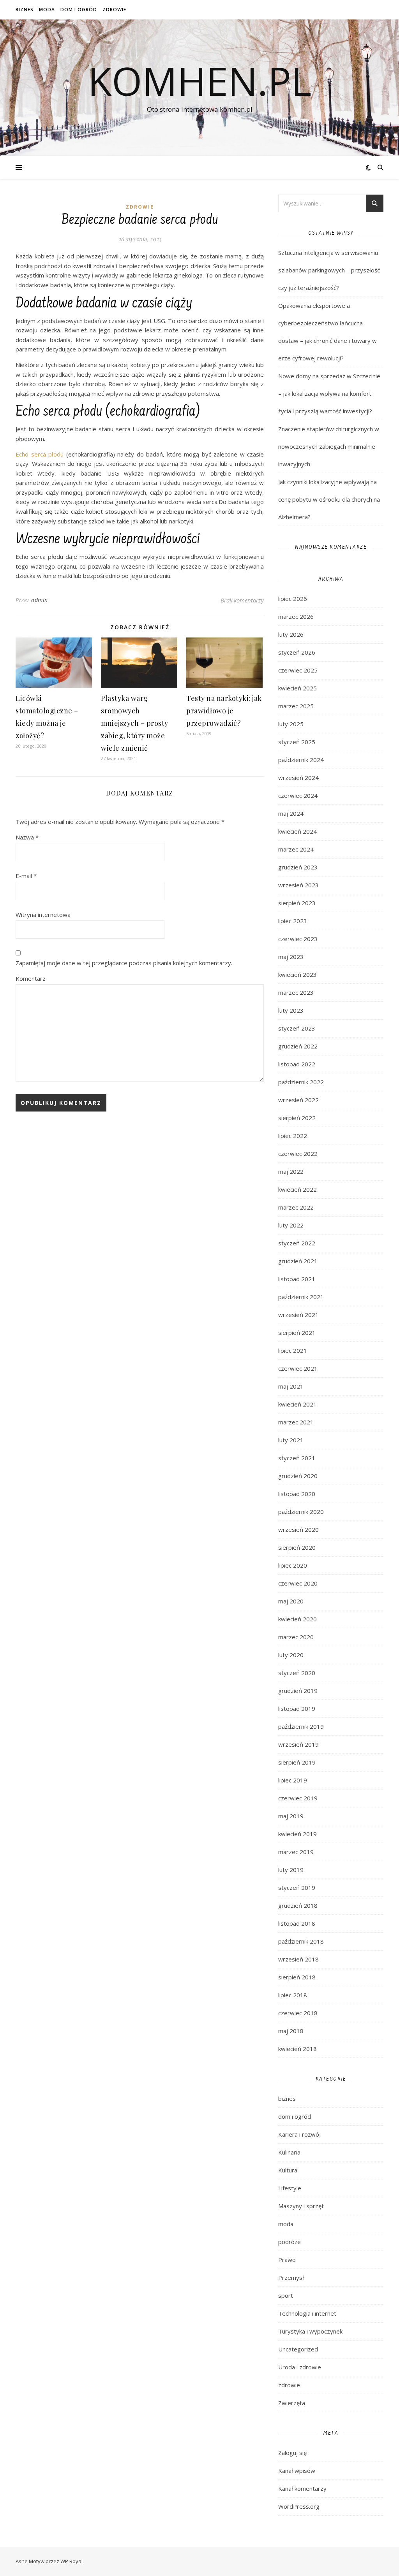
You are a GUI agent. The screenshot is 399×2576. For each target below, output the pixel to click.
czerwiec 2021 (298, 1368)
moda (47, 10)
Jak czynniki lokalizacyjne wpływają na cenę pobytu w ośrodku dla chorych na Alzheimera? (329, 499)
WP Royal (72, 2561)
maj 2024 (291, 813)
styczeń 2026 (297, 652)
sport (286, 2295)
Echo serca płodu (40, 454)
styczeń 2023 (297, 1028)
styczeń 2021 (297, 1458)
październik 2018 (301, 1941)
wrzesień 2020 (298, 1529)
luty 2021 (291, 1440)
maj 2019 (291, 1816)
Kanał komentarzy (302, 2488)
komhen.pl (199, 81)
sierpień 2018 (297, 1977)
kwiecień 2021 (297, 1404)
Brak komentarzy (242, 600)
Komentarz (31, 978)
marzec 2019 (296, 1852)
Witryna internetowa (43, 915)
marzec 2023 (296, 992)
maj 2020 (291, 1601)
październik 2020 (301, 1512)
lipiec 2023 (293, 921)
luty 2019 (291, 1870)
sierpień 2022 (297, 1118)
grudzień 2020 (298, 1476)
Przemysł (291, 2277)
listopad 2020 (297, 1494)
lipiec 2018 (293, 1995)
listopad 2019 (297, 1709)
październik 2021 (301, 1297)
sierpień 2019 (297, 1762)
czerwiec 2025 (298, 670)
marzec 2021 (296, 1422)
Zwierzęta (292, 2403)
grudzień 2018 (298, 1905)
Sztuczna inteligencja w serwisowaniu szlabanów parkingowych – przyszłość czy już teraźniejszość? (329, 270)
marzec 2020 (296, 1637)
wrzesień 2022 (298, 1100)
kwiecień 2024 (297, 831)
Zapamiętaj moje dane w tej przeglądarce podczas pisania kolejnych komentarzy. (124, 963)
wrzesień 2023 (298, 885)
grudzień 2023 (298, 867)
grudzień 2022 (298, 1046)
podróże (290, 2242)
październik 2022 (301, 1082)
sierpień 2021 (297, 1333)
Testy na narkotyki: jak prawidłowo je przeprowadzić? (224, 711)
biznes (25, 10)
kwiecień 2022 (297, 1189)
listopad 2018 (297, 1923)
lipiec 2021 (293, 1350)
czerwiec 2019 (298, 1798)
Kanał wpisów (297, 2471)
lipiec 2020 (293, 1565)
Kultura (288, 2170)
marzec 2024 (296, 849)
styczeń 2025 (297, 742)
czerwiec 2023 (298, 939)
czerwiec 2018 (298, 2013)
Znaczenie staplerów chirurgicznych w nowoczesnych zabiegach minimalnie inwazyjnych (329, 446)
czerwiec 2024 (298, 795)
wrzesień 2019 (298, 1744)
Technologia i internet (307, 2313)
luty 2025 (291, 724)
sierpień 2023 (297, 903)
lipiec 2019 (293, 1780)
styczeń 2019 (297, 1888)
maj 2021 (291, 1386)
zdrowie (114, 10)
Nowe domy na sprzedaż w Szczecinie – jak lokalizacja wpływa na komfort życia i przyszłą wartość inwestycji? (329, 393)
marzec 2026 (296, 616)
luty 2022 (291, 1225)
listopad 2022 (297, 1064)
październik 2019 (301, 1726)
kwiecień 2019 (297, 1834)
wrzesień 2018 (298, 1959)
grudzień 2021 (298, 1261)
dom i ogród (79, 10)
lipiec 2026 (293, 599)
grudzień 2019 (298, 1691)
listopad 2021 (297, 1279)
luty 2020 (291, 1655)
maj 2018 (291, 2031)
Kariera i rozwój (299, 2134)
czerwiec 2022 (298, 1154)
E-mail (26, 876)
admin (40, 600)
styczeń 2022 (297, 1243)
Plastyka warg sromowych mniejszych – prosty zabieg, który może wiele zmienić (135, 723)
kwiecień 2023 (297, 975)
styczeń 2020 (297, 1673)
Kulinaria (289, 2152)
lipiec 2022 (293, 1136)
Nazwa (27, 837)
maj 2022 (291, 1171)
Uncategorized (298, 2349)
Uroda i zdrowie (300, 2367)
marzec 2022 (296, 1207)
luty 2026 (291, 634)
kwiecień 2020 (297, 1619)
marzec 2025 (296, 706)
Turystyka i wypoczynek (310, 2331)
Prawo (287, 2260)
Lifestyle (290, 2188)
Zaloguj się (292, 2453)
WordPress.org (299, 2506)
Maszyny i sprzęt (301, 2206)
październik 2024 (301, 760)
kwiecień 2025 (297, 688)
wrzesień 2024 (298, 778)
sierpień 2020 (297, 1547)
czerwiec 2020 (298, 1583)
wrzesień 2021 (298, 1315)
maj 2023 (291, 957)
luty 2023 (291, 1010)
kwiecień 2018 (297, 2049)
